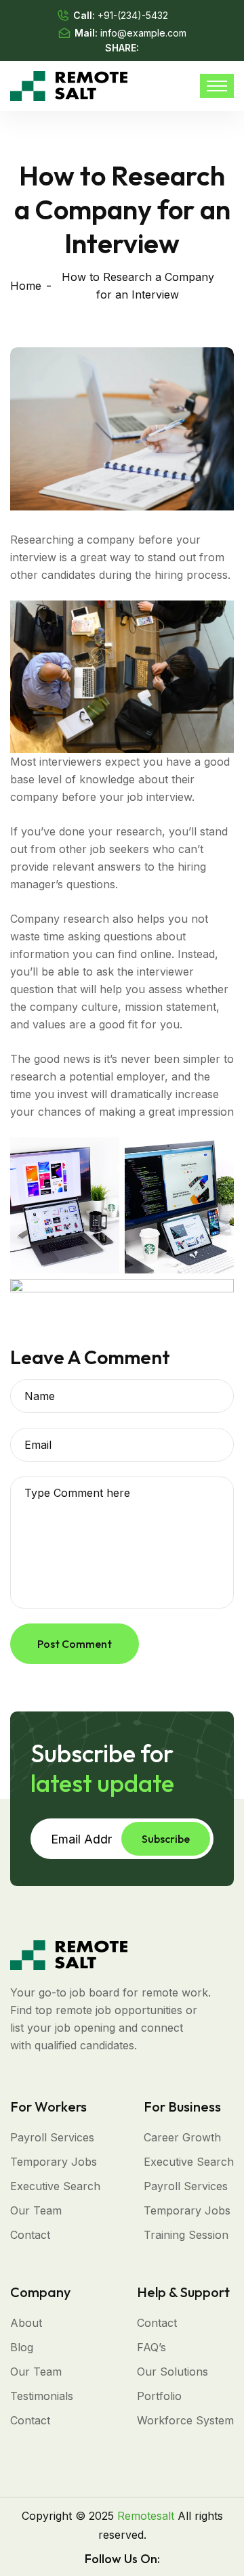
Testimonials (42, 2396)
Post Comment (75, 1644)
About (26, 2323)
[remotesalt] (69, 85)
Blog (22, 2347)
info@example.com (143, 33)
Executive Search (55, 2186)
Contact (30, 2235)
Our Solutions (172, 2372)
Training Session (186, 2235)
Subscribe (166, 1839)
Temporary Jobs (54, 2162)
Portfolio (159, 2396)
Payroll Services (52, 2137)
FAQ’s (151, 2347)
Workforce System (185, 2420)
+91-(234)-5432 (133, 15)
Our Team (36, 2210)
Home (26, 286)
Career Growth (182, 2137)
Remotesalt (146, 2516)
